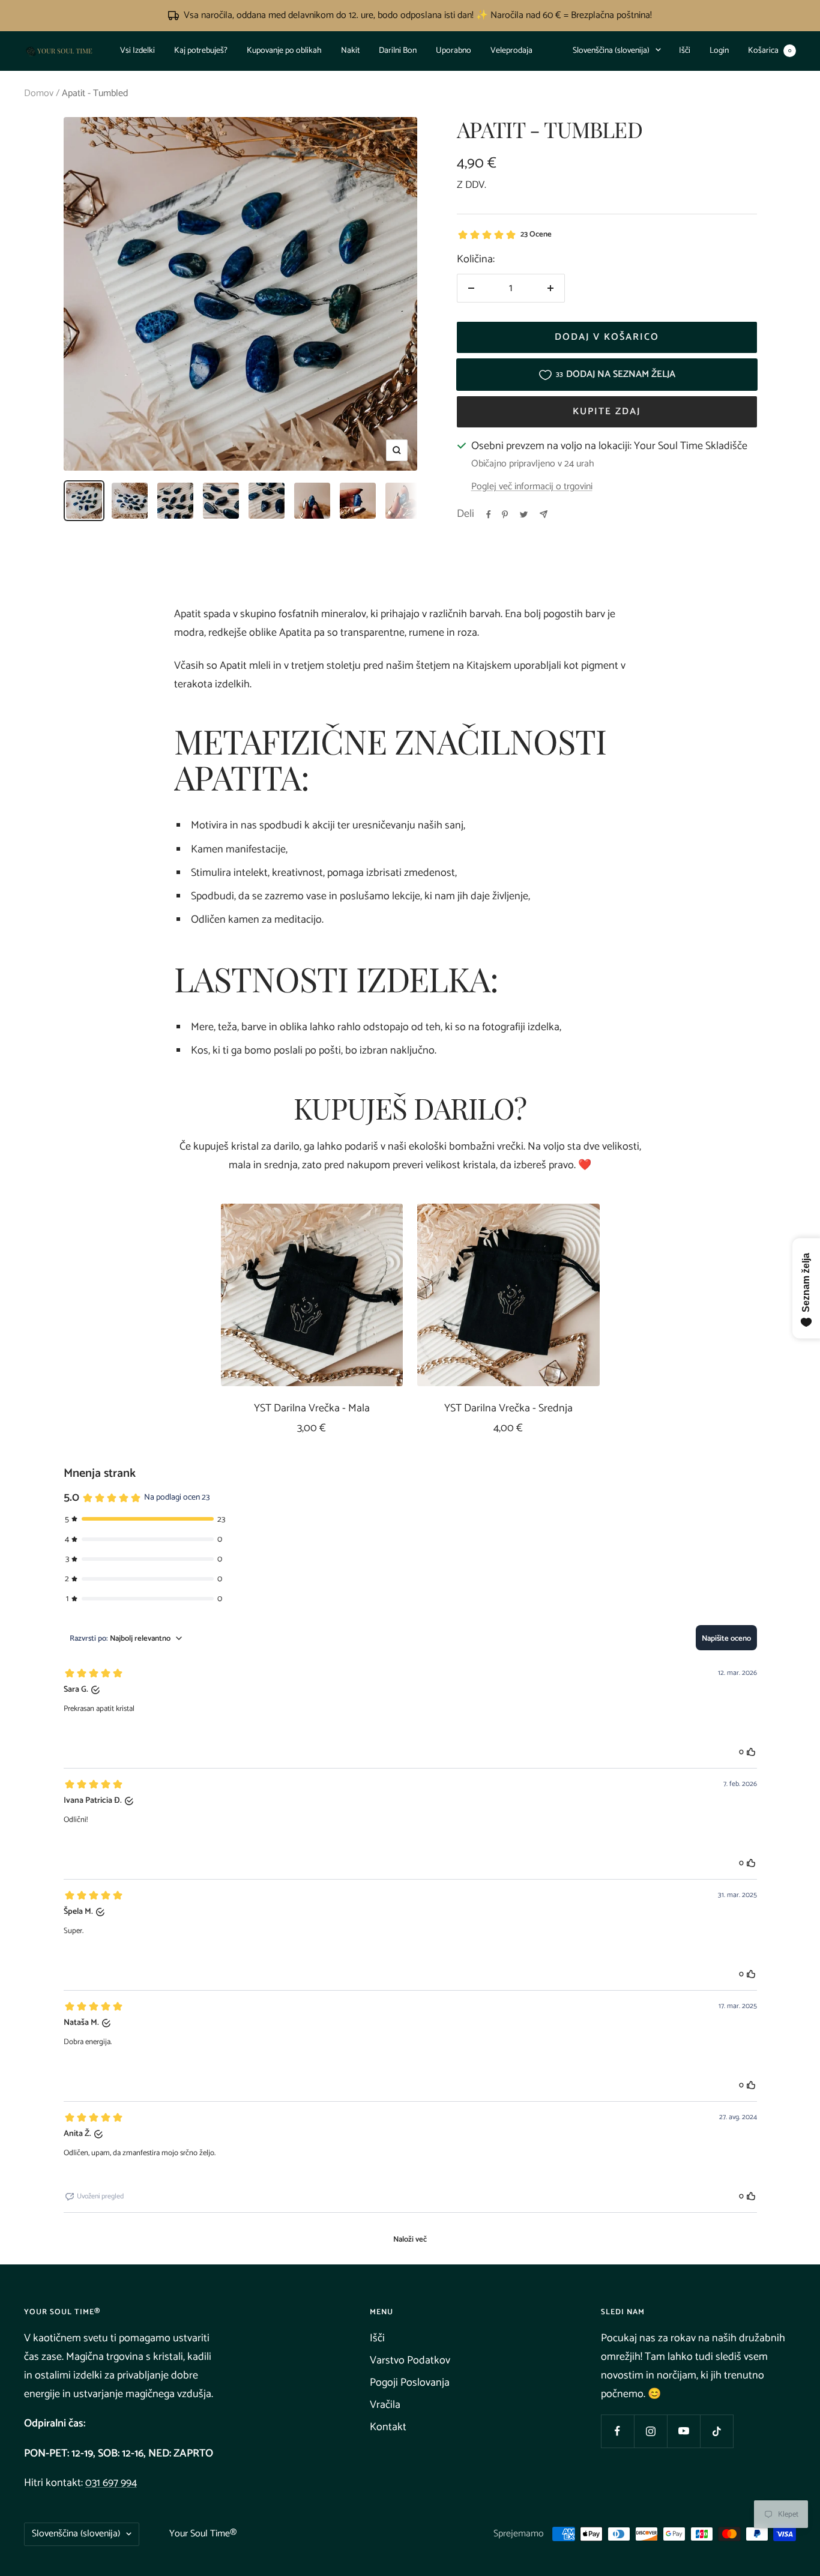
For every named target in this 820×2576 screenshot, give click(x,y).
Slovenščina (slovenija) (611, 51)
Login (719, 51)
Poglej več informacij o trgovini (532, 487)
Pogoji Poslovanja (410, 2383)
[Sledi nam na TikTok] (716, 2431)
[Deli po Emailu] (544, 514)
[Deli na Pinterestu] (505, 514)
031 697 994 (111, 2483)
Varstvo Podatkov (410, 2360)
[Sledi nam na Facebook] (617, 2431)
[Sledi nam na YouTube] (683, 2431)
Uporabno (454, 51)
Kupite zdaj (607, 412)
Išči (685, 51)
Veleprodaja (511, 51)
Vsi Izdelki (137, 51)
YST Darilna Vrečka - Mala (312, 1409)
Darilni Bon (398, 51)
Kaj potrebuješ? (201, 51)
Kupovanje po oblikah (284, 51)
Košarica (770, 51)
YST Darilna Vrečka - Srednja (508, 1409)
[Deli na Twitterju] (524, 514)
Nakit (350, 51)
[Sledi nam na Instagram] (650, 2431)
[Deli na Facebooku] (489, 514)
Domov (39, 93)
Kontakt (388, 2427)
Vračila (385, 2405)
